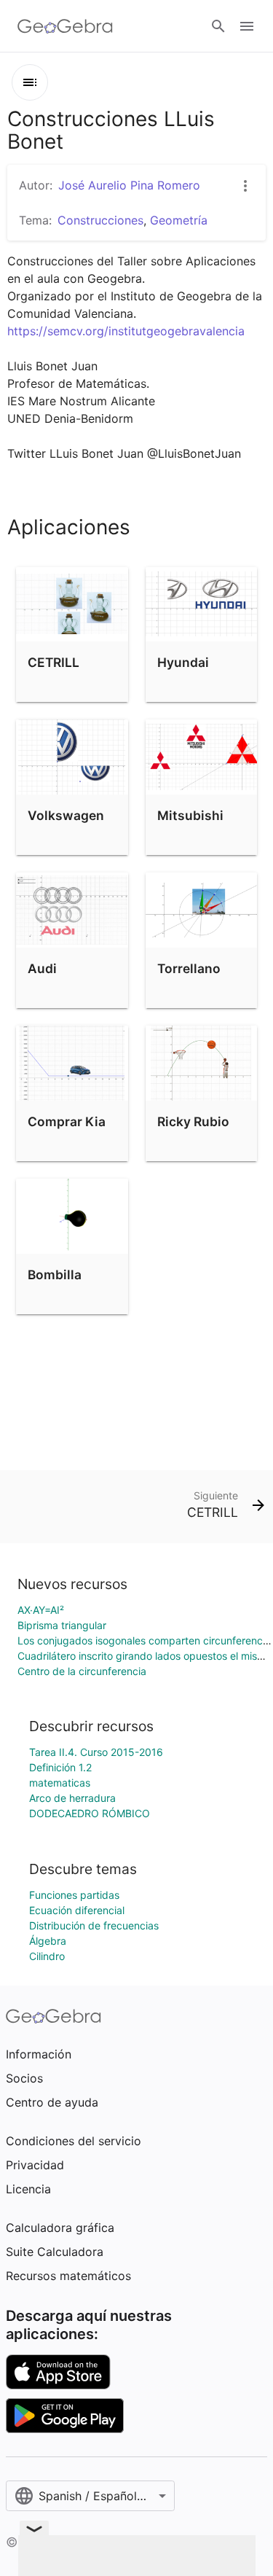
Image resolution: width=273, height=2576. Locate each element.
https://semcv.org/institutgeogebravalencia (126, 331)
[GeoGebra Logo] (65, 26)
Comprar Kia (67, 1121)
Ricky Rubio (193, 1121)
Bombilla (55, 1275)
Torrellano (189, 968)
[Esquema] (30, 82)
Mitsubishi (190, 815)
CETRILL (54, 662)
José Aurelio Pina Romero (129, 185)
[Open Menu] (247, 26)
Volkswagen (66, 815)
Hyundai (183, 662)
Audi (42, 968)
